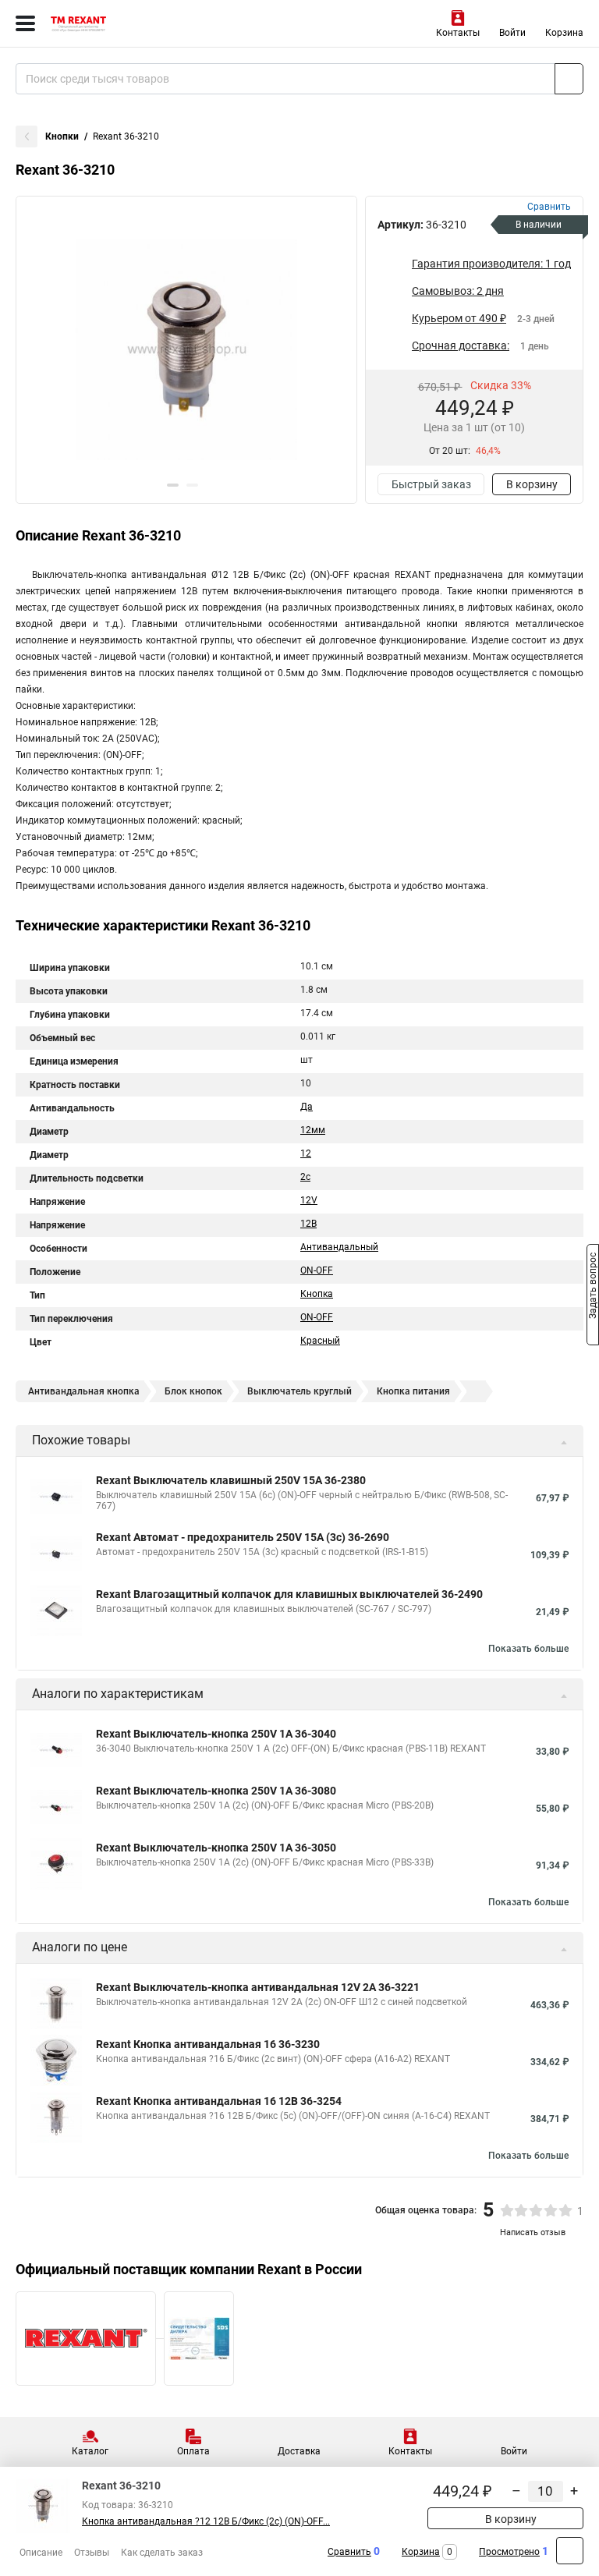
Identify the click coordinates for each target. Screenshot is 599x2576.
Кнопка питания (413, 1391)
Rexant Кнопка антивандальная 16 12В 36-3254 (219, 2101)
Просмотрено (509, 2552)
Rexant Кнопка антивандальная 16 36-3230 (208, 2044)
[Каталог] (25, 23)
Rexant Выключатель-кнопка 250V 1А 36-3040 (216, 1734)
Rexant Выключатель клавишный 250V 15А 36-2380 (231, 1480)
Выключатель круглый (299, 1391)
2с (305, 1177)
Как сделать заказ (162, 2553)
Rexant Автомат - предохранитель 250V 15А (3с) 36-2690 (243, 1537)
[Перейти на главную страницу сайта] (117, 23)
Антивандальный (339, 1247)
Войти (512, 33)
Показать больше (528, 1649)
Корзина (564, 33)
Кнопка (317, 1294)
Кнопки (62, 136)
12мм (313, 1130)
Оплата (193, 2451)
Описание (41, 2553)
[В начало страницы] (570, 2551)
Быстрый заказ (431, 484)
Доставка (299, 2451)
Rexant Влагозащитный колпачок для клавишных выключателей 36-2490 (289, 1594)
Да (307, 1107)
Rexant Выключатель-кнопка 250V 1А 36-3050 (216, 1848)
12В (308, 1224)
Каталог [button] (90, 2451)
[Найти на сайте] (569, 79)
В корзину (532, 484)
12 (306, 1153)
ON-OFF (317, 1270)
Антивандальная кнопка (84, 1391)
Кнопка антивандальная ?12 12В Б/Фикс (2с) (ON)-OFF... (206, 2521)
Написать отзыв (533, 2232)
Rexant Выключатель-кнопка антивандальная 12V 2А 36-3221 (258, 1987)
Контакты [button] (458, 33)
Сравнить (349, 2552)
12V (309, 1200)
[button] (173, 485)
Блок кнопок (193, 1391)
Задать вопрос (593, 1287)
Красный (320, 1341)
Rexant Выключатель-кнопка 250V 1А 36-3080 (216, 1791)
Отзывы (92, 2553)
